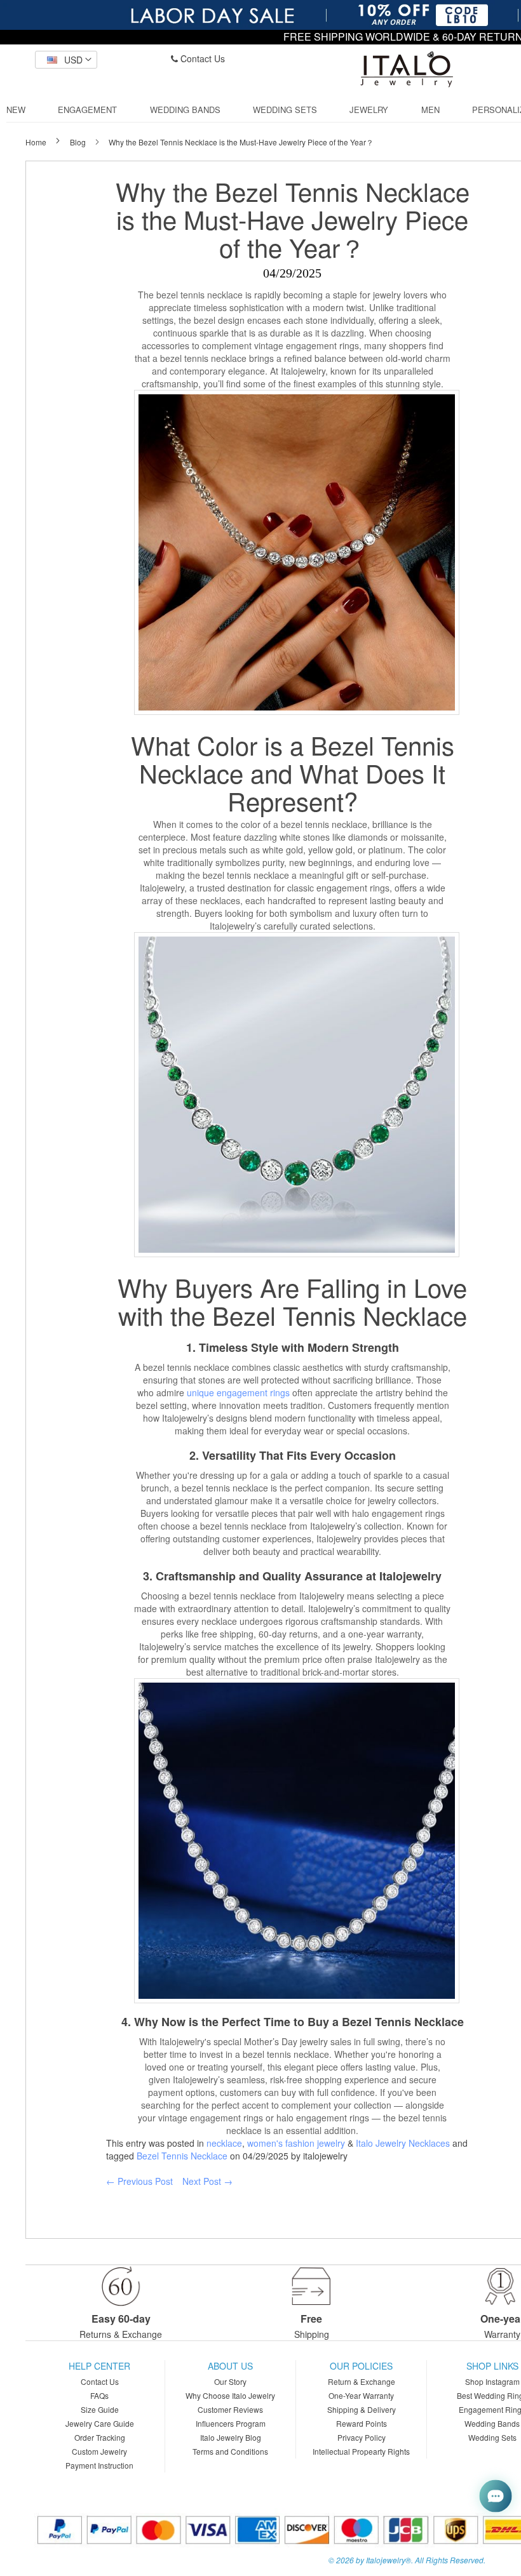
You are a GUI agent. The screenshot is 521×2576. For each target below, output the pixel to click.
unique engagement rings (238, 1392)
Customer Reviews (230, 2409)
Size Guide (100, 2409)
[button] (66, 60)
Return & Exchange (362, 2381)
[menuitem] (16, 110)
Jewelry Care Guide (100, 2423)
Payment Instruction (99, 2465)
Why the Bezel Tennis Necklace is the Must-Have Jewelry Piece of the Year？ (293, 219)
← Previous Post (139, 2181)
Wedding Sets (492, 2437)
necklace (224, 2143)
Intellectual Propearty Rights (361, 2451)
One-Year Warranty (361, 2395)
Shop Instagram (492, 2381)
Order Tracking (100, 2437)
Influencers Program (231, 2423)
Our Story (230, 2381)
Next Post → (207, 2181)
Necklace (191, 772)
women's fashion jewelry (296, 2143)
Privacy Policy (362, 2437)
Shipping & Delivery (362, 2409)
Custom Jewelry (99, 2451)
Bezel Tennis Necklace (182, 2156)
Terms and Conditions (230, 2451)
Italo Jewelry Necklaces (403, 2143)
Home (37, 142)
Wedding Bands (492, 2423)
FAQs (99, 2395)
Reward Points (362, 2423)
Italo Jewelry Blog (231, 2437)
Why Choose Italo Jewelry (230, 2395)
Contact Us (201, 58)
